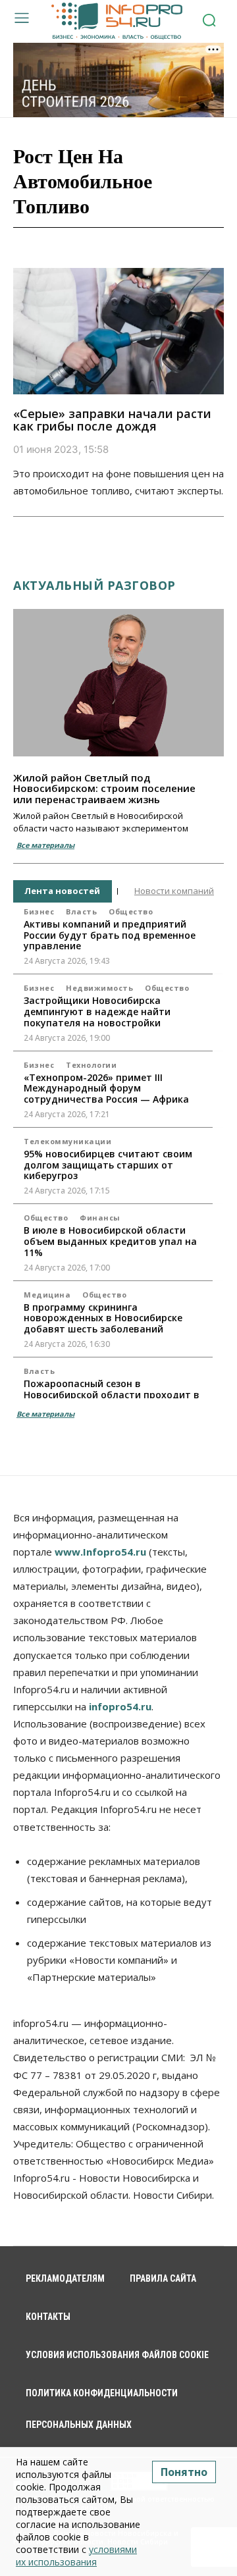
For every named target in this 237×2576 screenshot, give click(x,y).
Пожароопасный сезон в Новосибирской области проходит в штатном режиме (112, 1395)
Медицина (47, 1295)
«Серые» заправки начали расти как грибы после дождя (112, 420)
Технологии (91, 1065)
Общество (131, 911)
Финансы (100, 1218)
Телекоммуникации (67, 1141)
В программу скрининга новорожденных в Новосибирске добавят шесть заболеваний (103, 1318)
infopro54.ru (120, 1706)
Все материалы (45, 845)
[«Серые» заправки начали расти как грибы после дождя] (118, 331)
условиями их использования (76, 2556)
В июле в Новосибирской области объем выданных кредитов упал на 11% (110, 1241)
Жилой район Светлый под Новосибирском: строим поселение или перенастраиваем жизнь (104, 788)
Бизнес (39, 911)
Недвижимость (99, 988)
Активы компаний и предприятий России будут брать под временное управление (110, 935)
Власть (81, 911)
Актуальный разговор (94, 585)
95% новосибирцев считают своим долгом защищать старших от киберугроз (108, 1165)
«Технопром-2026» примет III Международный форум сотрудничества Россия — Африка (106, 1089)
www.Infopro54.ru (100, 1552)
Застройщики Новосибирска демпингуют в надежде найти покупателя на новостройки (97, 1012)
